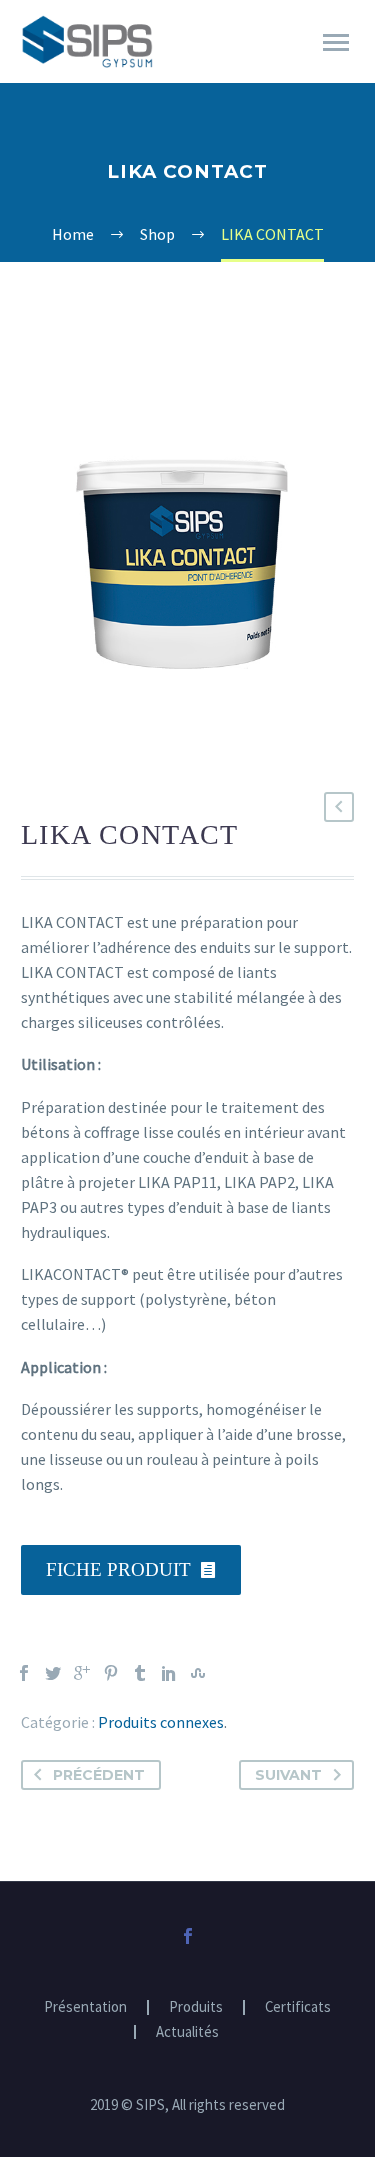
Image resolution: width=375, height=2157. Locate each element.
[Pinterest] (111, 1673)
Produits (196, 2007)
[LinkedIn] (169, 1673)
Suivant (288, 1775)
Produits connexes (161, 1722)
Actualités (187, 2032)
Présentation (85, 2007)
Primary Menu (336, 43)
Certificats (298, 2007)
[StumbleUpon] (198, 1673)
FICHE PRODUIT (131, 1569)
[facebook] (188, 1936)
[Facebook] (24, 1673)
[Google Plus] (82, 1673)
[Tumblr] (140, 1673)
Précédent (99, 1775)
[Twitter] (53, 1673)
